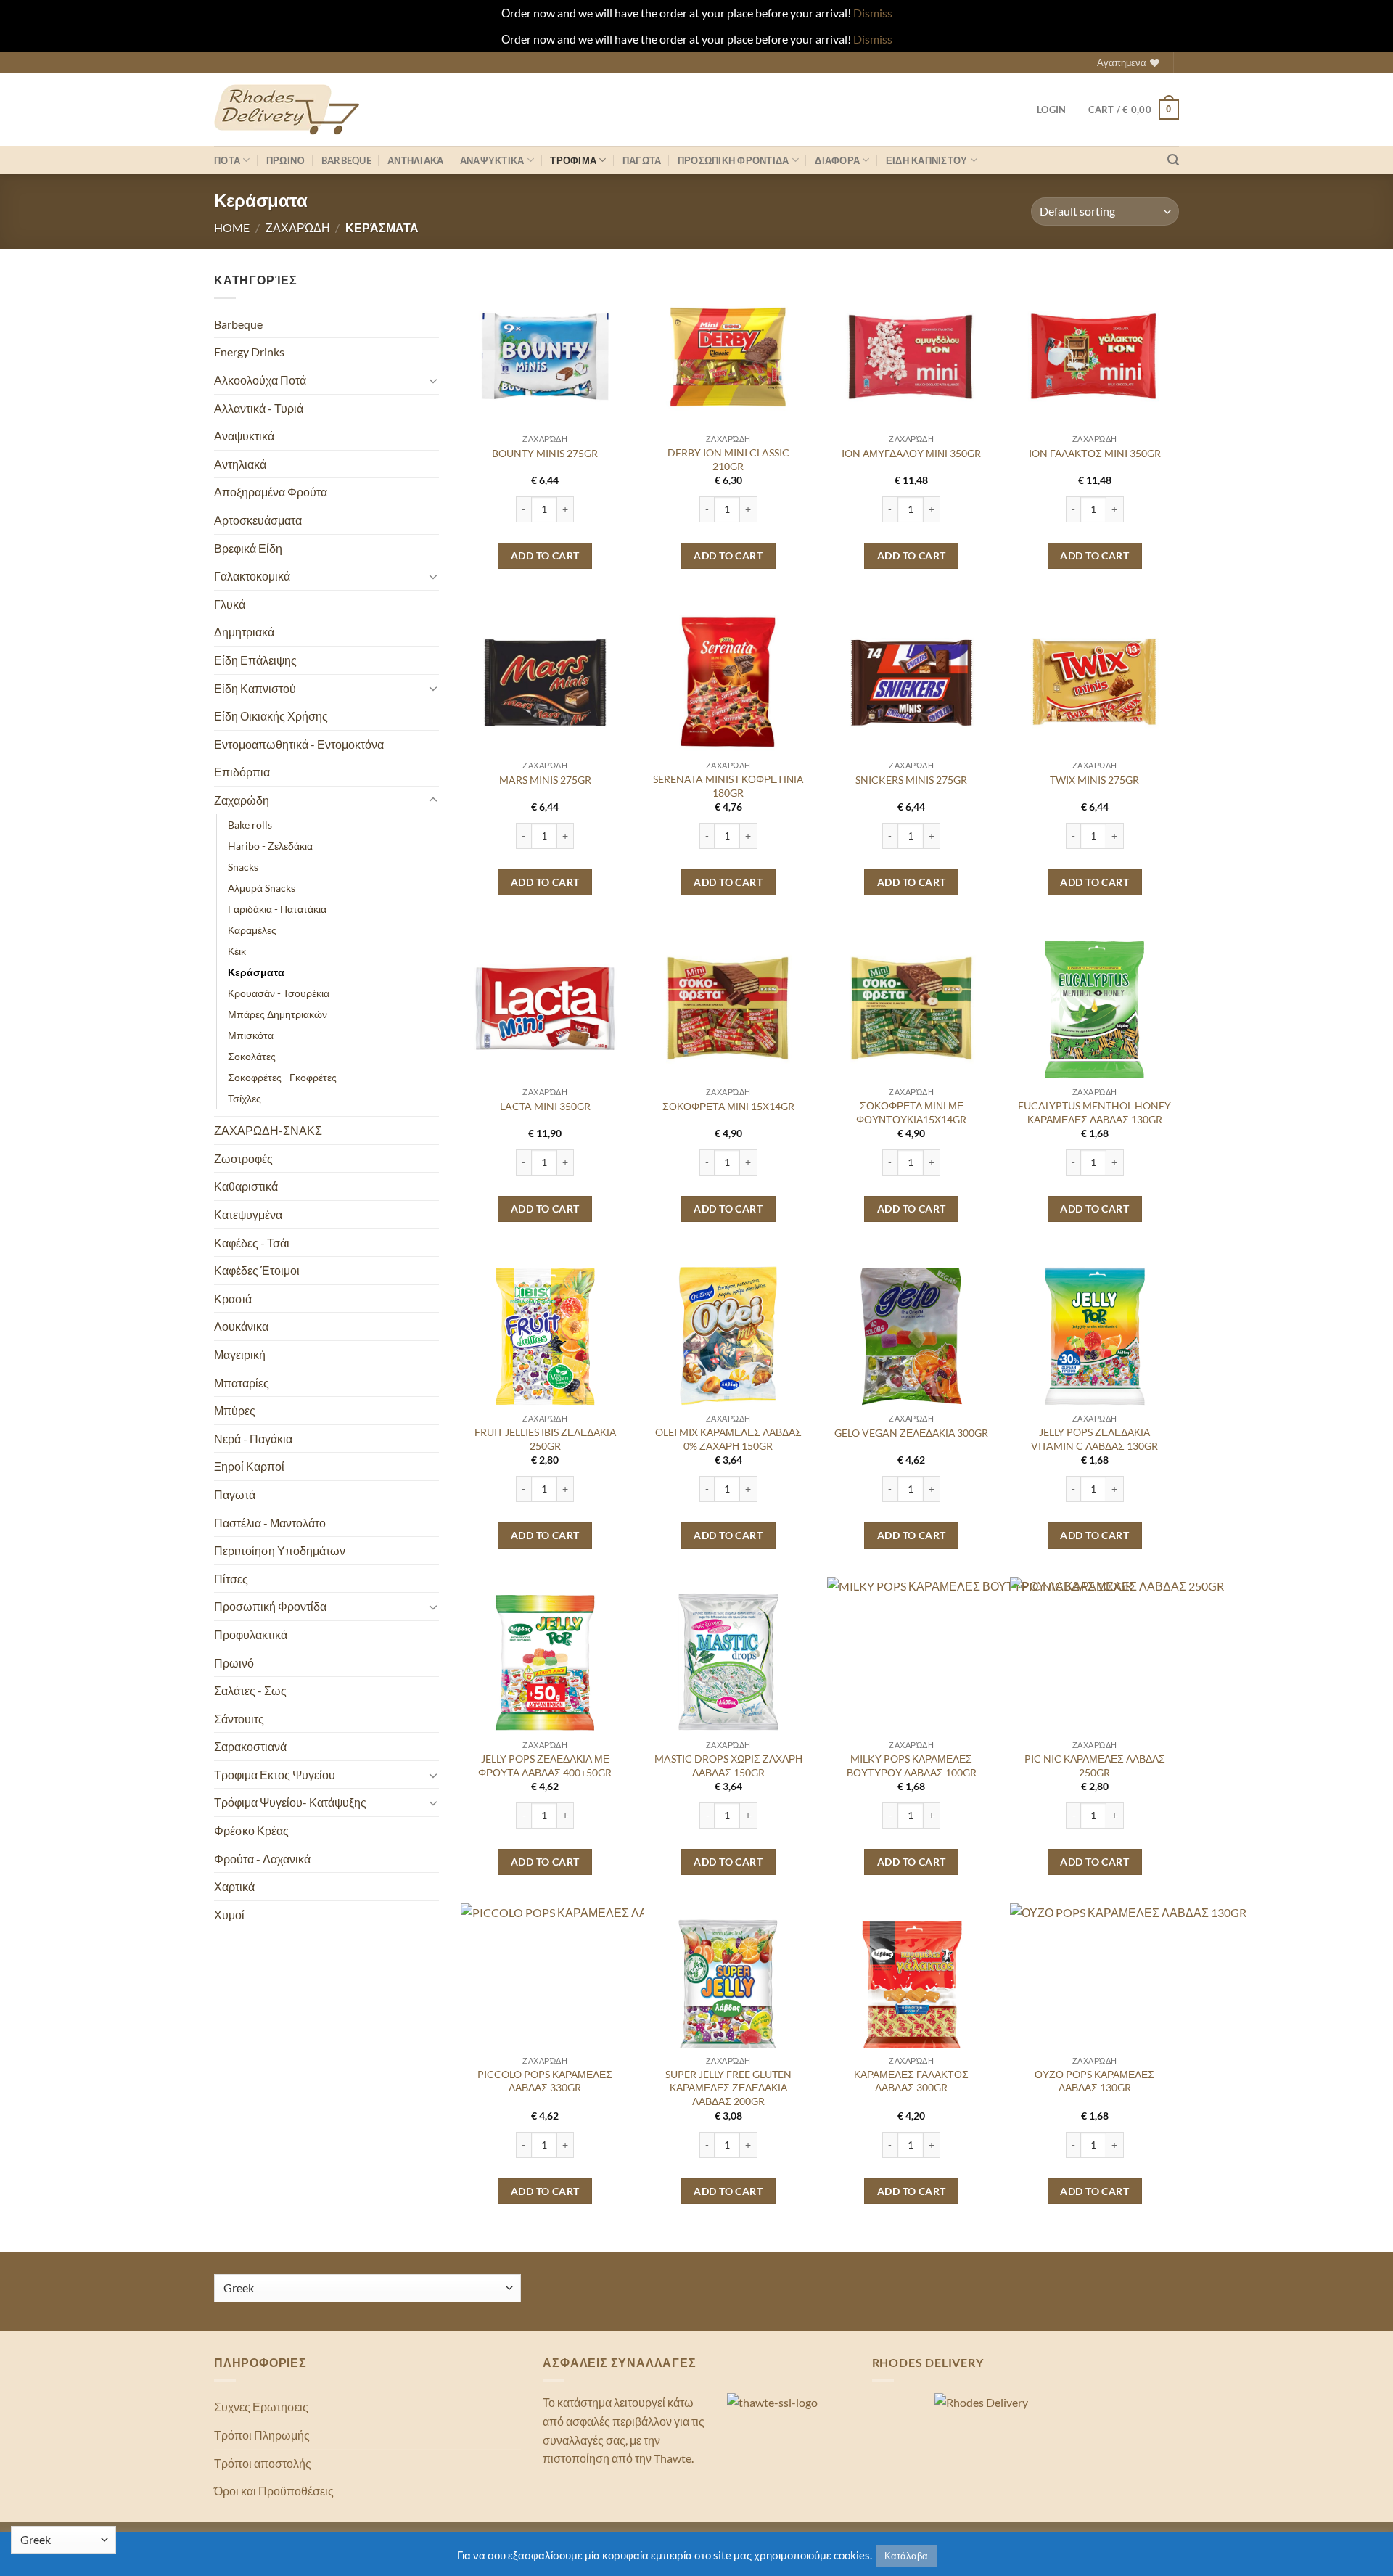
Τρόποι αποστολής (263, 2463)
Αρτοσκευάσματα (258, 520)
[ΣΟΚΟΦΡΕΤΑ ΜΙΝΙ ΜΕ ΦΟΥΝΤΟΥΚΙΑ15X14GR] (912, 1008)
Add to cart (545, 555)
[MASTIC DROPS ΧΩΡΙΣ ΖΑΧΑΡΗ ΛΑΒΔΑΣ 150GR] (728, 1661)
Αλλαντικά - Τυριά (259, 408)
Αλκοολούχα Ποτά (260, 380)
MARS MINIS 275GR (545, 780)
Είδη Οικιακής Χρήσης (271, 716)
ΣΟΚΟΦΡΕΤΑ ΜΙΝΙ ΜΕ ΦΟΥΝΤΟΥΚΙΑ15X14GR (911, 1112)
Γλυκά (230, 604)
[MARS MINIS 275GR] (545, 682)
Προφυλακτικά (251, 1634)
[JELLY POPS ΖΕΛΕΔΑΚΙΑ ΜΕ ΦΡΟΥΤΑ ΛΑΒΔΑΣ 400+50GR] (545, 1661)
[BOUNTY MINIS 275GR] (545, 355)
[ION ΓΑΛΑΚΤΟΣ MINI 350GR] (1094, 355)
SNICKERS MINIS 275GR (911, 780)
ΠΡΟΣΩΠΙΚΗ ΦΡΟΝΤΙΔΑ (734, 160)
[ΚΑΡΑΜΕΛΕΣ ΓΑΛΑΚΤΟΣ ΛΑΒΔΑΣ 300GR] (912, 1988)
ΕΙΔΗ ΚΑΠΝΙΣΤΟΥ (927, 160)
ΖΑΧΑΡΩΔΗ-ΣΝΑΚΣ (268, 1130)
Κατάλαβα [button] (906, 2556)
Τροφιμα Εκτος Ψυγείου (275, 1775)
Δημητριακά (244, 632)
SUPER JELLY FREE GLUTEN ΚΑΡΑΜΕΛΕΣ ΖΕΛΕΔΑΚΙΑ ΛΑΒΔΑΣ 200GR (728, 2088)
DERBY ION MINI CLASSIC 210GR (728, 459)
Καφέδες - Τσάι (252, 1243)
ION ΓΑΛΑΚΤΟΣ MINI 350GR (1095, 453)
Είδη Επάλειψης (255, 660)
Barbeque (346, 160)
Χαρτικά (234, 1886)
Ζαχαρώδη (298, 227)
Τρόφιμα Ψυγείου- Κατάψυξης (290, 1802)
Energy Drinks (249, 352)
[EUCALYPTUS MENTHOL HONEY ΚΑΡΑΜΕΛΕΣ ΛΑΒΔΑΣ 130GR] (1094, 1008)
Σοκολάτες (252, 1056)
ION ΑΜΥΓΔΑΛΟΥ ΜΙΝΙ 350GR (911, 453)
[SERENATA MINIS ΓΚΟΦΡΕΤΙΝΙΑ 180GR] (728, 682)
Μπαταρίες (242, 1383)
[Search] (1173, 160)
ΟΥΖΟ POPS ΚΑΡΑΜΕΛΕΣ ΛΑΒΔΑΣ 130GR (1094, 2081)
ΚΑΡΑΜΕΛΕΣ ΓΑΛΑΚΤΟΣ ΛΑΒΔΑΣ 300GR (911, 2081)
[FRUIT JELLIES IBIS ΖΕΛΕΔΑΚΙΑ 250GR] (545, 1335)
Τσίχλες (245, 1098)
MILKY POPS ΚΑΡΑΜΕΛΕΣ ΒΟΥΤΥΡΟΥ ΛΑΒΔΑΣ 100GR (912, 1765)
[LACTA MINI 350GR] (545, 1008)
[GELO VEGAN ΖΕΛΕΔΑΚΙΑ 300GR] (912, 1335)
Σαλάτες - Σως (250, 1690)
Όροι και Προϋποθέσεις (274, 2491)
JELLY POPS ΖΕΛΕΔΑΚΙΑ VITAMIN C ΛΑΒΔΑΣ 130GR (1094, 1439)
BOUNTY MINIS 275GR (545, 453)
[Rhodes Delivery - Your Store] (287, 110)
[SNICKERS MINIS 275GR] (912, 682)
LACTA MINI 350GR (545, 1106)
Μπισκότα (251, 1035)
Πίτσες (231, 1579)
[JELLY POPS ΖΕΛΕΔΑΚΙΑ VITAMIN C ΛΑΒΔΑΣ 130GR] (1094, 1335)
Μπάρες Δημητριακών (278, 1014)
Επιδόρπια (242, 772)
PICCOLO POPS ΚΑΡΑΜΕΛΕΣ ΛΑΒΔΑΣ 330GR (545, 2081)
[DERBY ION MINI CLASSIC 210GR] (728, 355)
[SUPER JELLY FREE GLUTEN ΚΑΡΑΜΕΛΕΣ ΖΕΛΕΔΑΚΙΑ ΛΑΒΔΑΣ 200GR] (728, 1988)
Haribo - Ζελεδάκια (270, 846)
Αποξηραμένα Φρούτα (271, 492)
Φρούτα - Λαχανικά (262, 1859)
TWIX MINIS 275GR (1094, 780)
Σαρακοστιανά (250, 1746)
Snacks (243, 867)
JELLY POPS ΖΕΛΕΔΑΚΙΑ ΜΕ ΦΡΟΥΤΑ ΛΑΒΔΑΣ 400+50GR (545, 1765)
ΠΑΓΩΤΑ (642, 160)
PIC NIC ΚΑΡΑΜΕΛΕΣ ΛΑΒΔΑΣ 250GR (1095, 1765)
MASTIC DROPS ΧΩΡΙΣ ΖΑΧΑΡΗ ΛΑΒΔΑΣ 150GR (728, 1765)
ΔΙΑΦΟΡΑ (837, 160)
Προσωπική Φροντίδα (270, 1606)
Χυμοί (229, 1915)
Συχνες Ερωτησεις (261, 2407)
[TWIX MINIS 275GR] (1094, 682)
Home (232, 227)
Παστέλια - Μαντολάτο (270, 1523)
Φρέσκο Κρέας (251, 1830)
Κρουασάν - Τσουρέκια (279, 993)
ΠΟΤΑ (227, 160)
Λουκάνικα (241, 1326)
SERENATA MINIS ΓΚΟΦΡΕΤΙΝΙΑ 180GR (728, 786)
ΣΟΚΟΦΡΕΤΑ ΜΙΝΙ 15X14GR (728, 1106)
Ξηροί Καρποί (249, 1466)
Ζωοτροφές (243, 1158)
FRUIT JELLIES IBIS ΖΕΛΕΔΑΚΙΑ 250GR (545, 1439)
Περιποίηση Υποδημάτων (280, 1550)
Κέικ (237, 951)
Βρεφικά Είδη (248, 548)
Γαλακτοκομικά (252, 576)
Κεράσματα (256, 972)
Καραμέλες (252, 930)
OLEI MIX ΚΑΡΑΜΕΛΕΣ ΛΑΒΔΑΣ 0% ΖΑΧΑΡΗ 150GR (728, 1439)
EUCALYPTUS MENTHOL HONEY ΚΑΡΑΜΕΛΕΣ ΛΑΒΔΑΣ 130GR (1094, 1112)
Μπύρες (235, 1410)
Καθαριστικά (246, 1186)
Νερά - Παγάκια (253, 1439)
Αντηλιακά (415, 160)
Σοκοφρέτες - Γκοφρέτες (282, 1077)
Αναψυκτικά (244, 436)
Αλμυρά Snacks (262, 888)
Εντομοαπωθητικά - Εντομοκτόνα (299, 744)
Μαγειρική (240, 1354)
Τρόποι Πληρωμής (262, 2435)
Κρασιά (233, 1299)
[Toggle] (433, 380)
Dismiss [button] (873, 13)
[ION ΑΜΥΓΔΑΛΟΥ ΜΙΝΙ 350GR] (912, 355)
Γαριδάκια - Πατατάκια (277, 909)
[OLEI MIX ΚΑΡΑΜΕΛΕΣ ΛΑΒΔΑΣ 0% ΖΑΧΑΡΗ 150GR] (728, 1335)
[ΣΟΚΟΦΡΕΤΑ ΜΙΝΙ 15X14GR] (728, 1008)
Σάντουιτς (239, 1719)
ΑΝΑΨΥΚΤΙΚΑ (492, 160)
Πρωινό (286, 160)
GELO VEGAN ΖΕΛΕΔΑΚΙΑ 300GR (911, 1433)
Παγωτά (235, 1494)
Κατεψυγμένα (248, 1214)
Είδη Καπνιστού (255, 688)
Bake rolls (250, 825)
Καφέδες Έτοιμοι (257, 1270)
